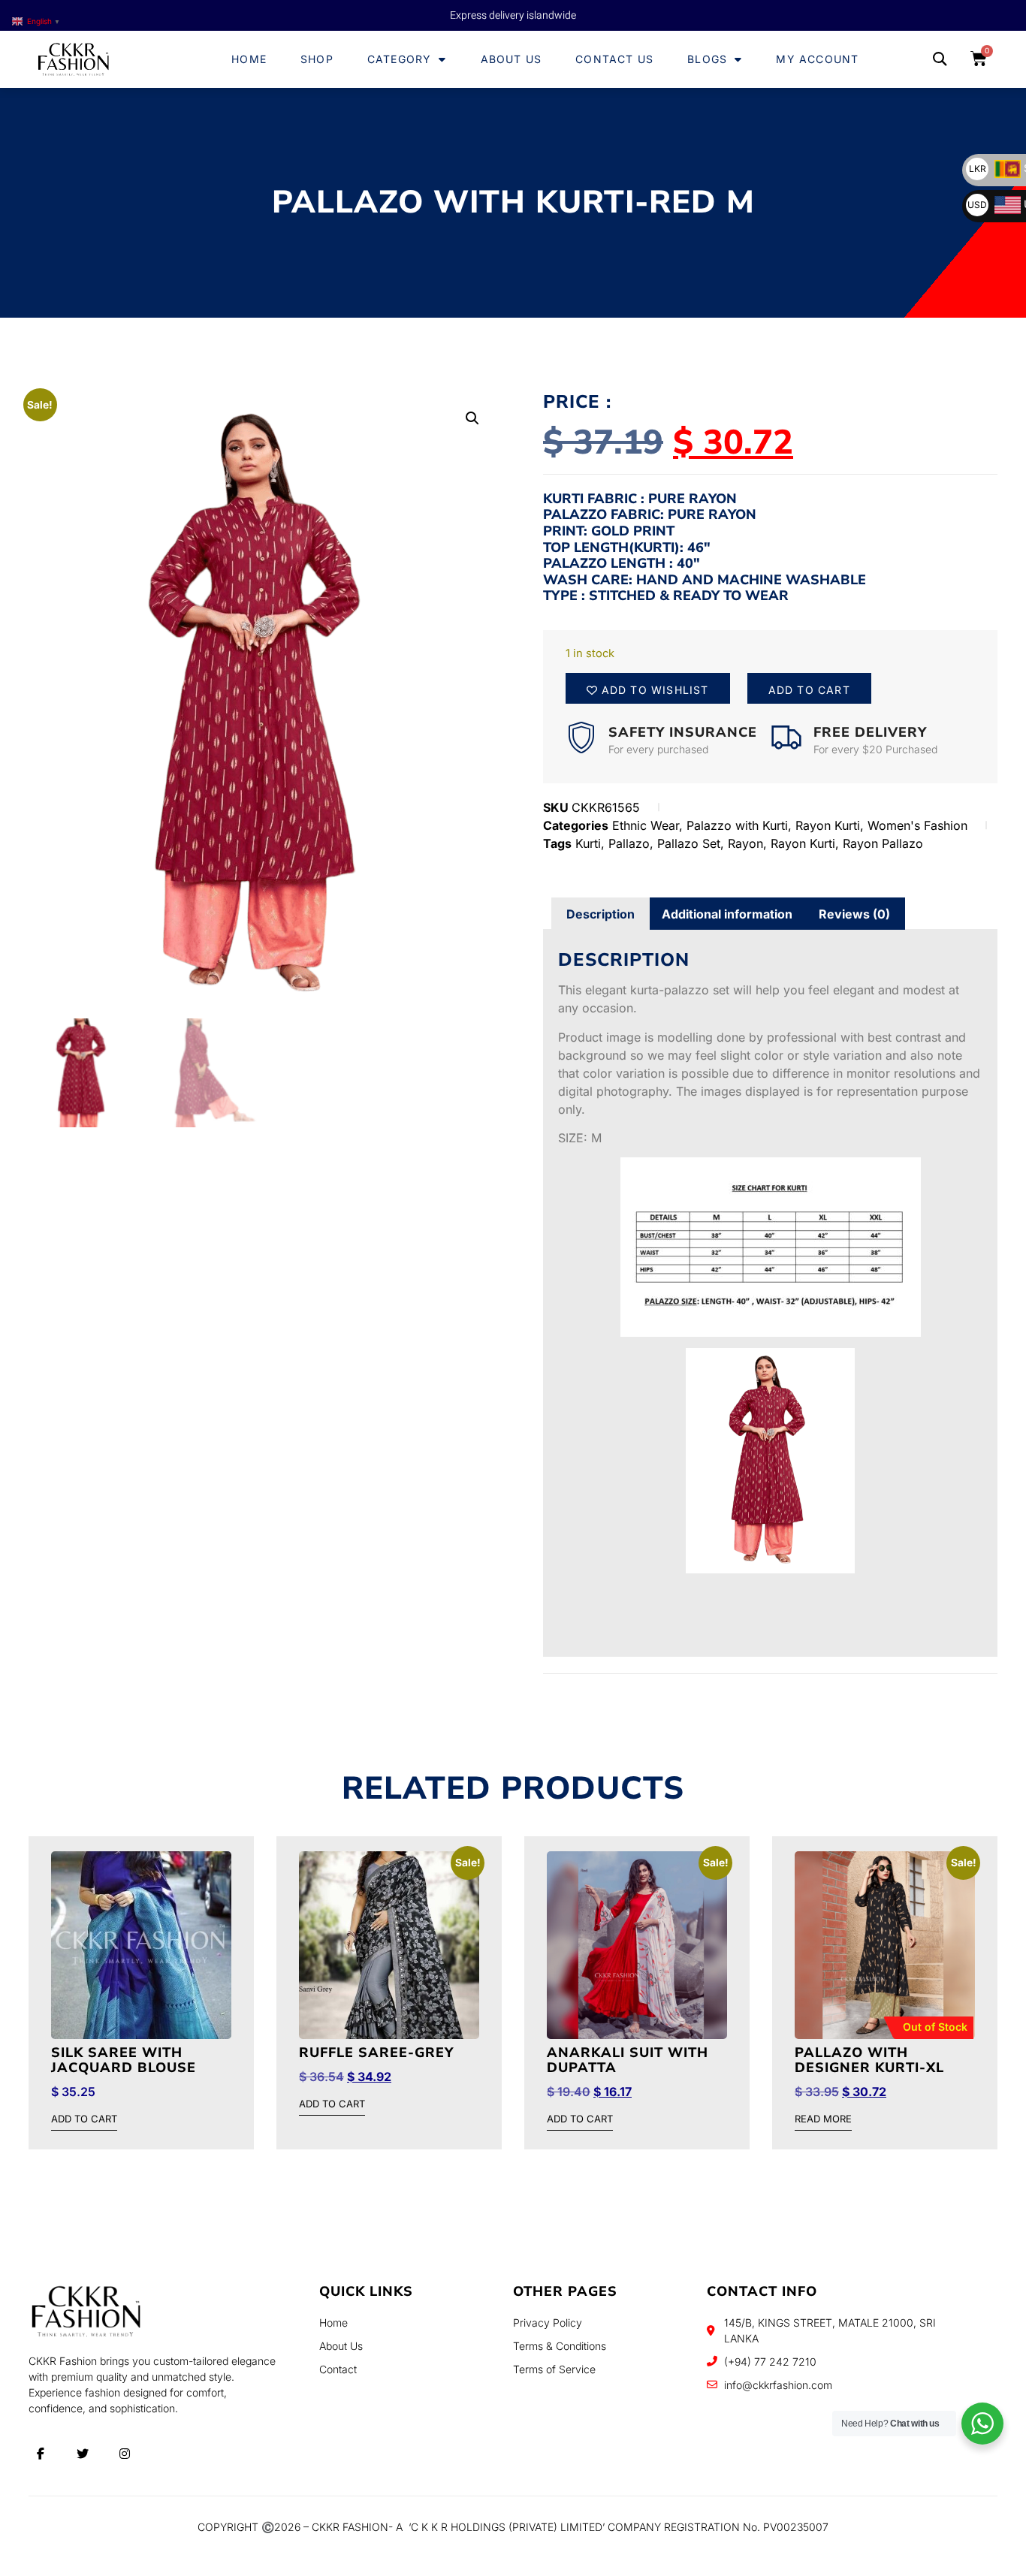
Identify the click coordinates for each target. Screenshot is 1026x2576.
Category (400, 59)
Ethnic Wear (646, 825)
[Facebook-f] (41, 2454)
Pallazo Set (689, 843)
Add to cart (809, 690)
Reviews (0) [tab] (854, 914)
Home (249, 59)
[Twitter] (83, 2454)
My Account (817, 59)
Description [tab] (601, 914)
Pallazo (629, 843)
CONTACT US (614, 59)
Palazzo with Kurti (737, 825)
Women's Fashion (917, 825)
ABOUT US (511, 59)
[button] (939, 60)
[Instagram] (125, 2454)
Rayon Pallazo (883, 843)
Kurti (588, 843)
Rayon (745, 843)
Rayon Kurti (828, 825)
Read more (823, 2119)
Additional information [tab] (727, 914)
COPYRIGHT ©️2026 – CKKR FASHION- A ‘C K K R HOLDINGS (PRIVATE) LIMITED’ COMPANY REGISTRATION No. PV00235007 (513, 2527)
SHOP (317, 59)
